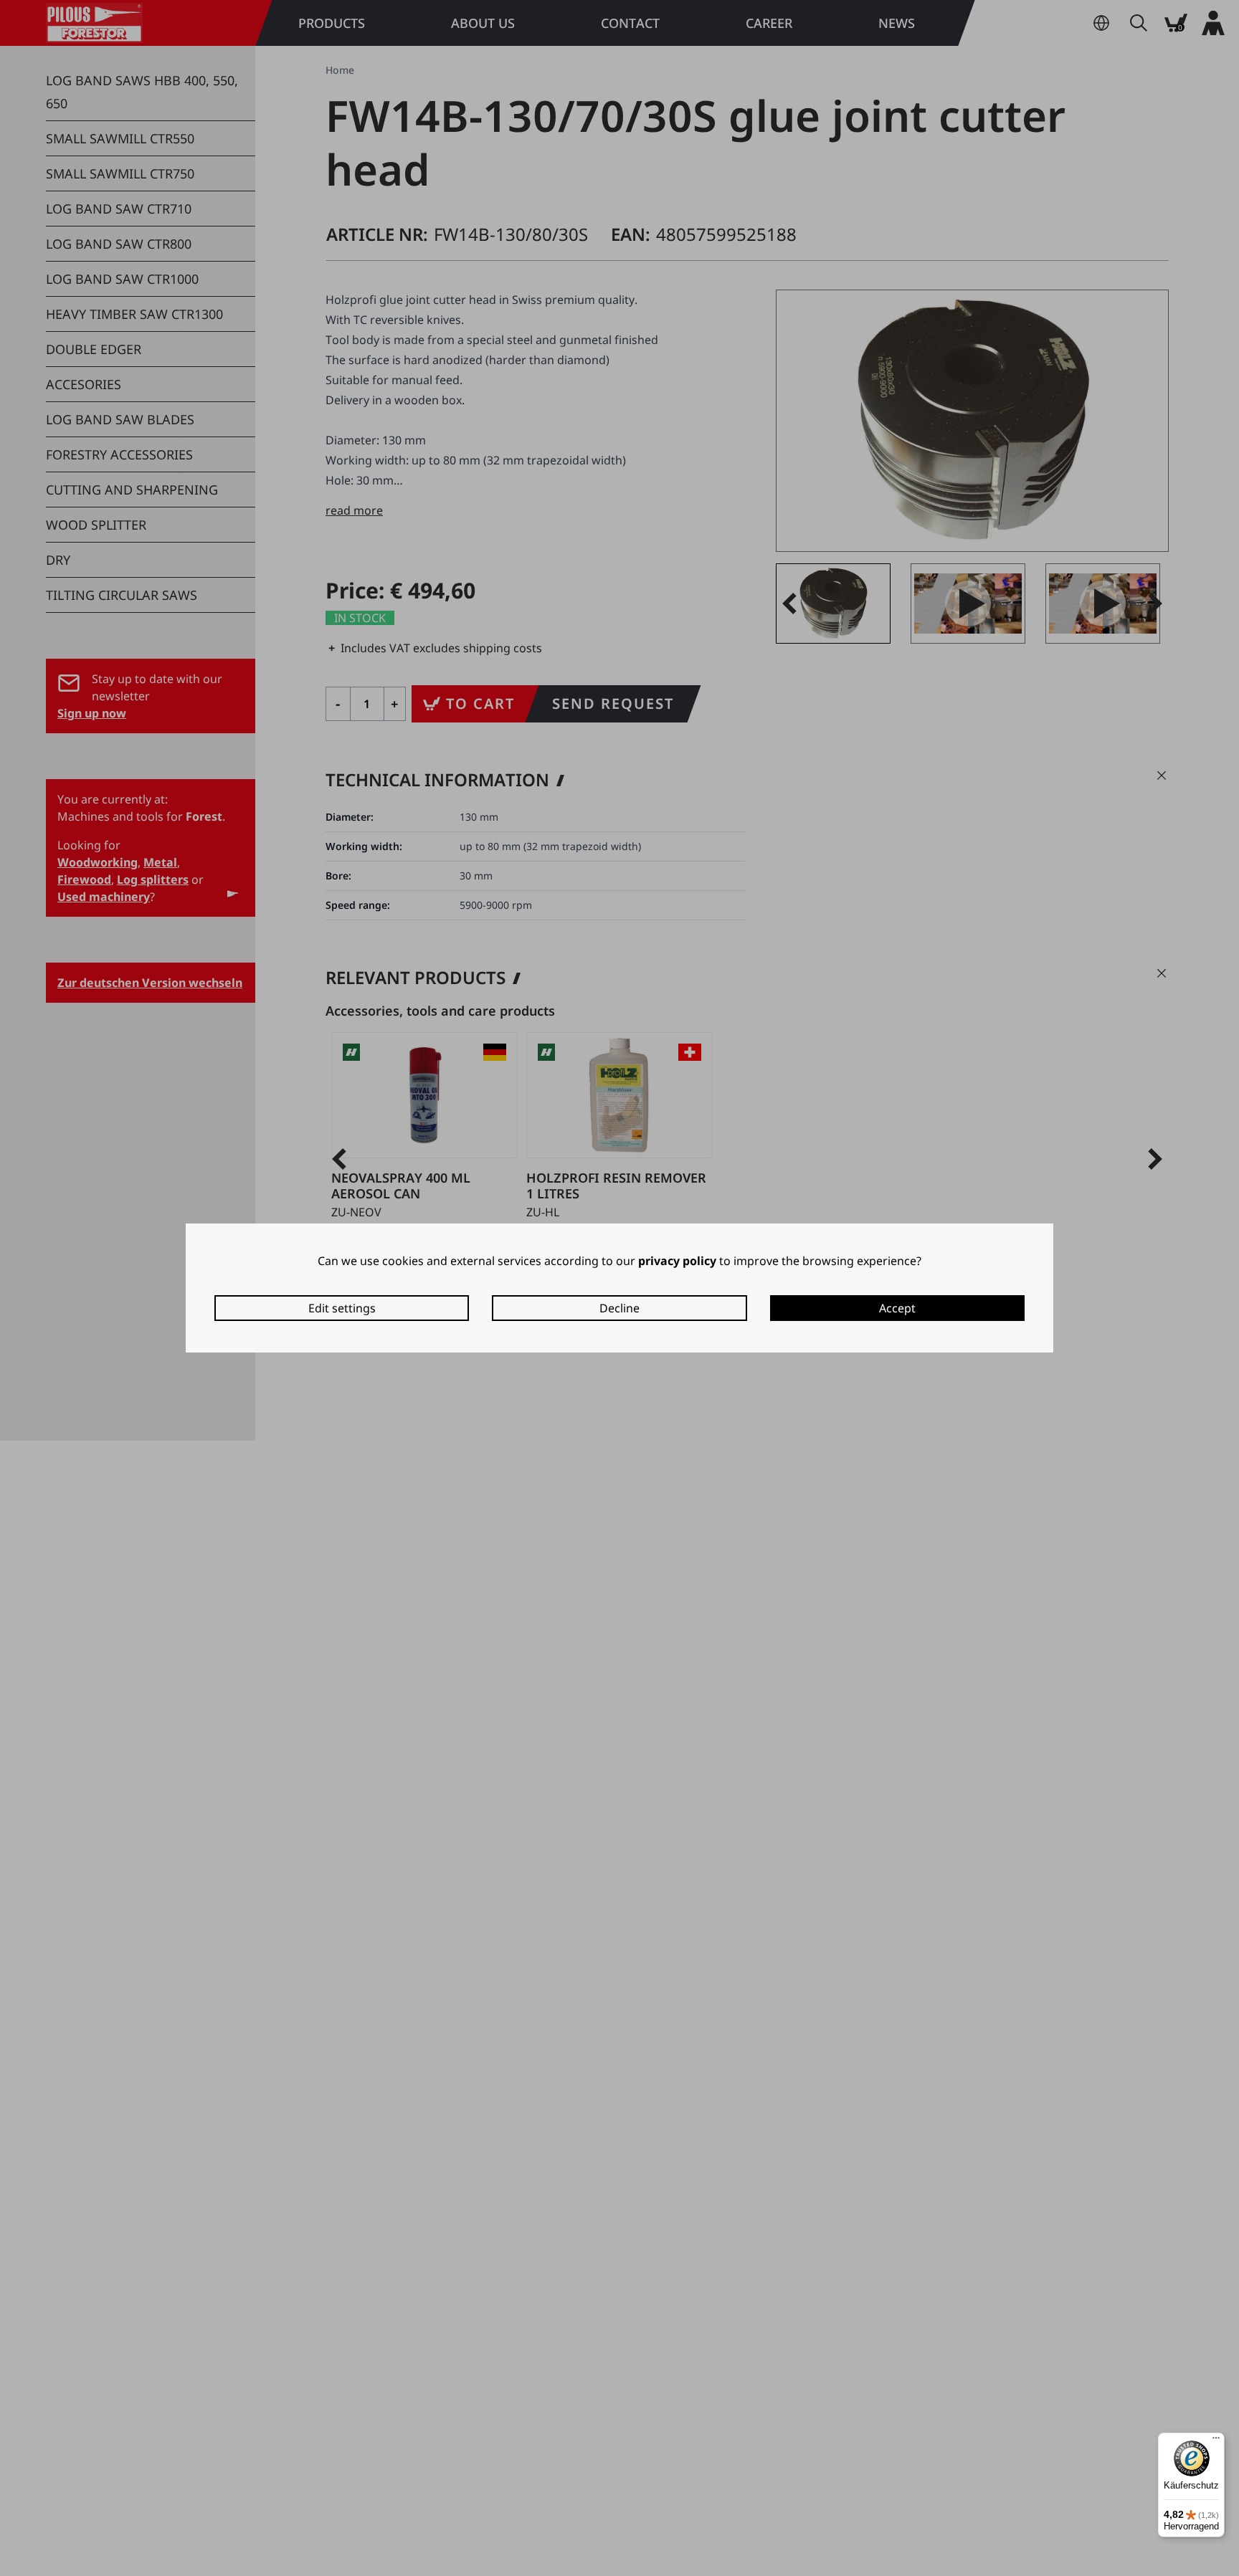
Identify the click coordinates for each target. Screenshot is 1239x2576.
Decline (619, 1308)
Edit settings (342, 1308)
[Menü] (1216, 2441)
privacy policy (677, 1261)
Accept (897, 1308)
